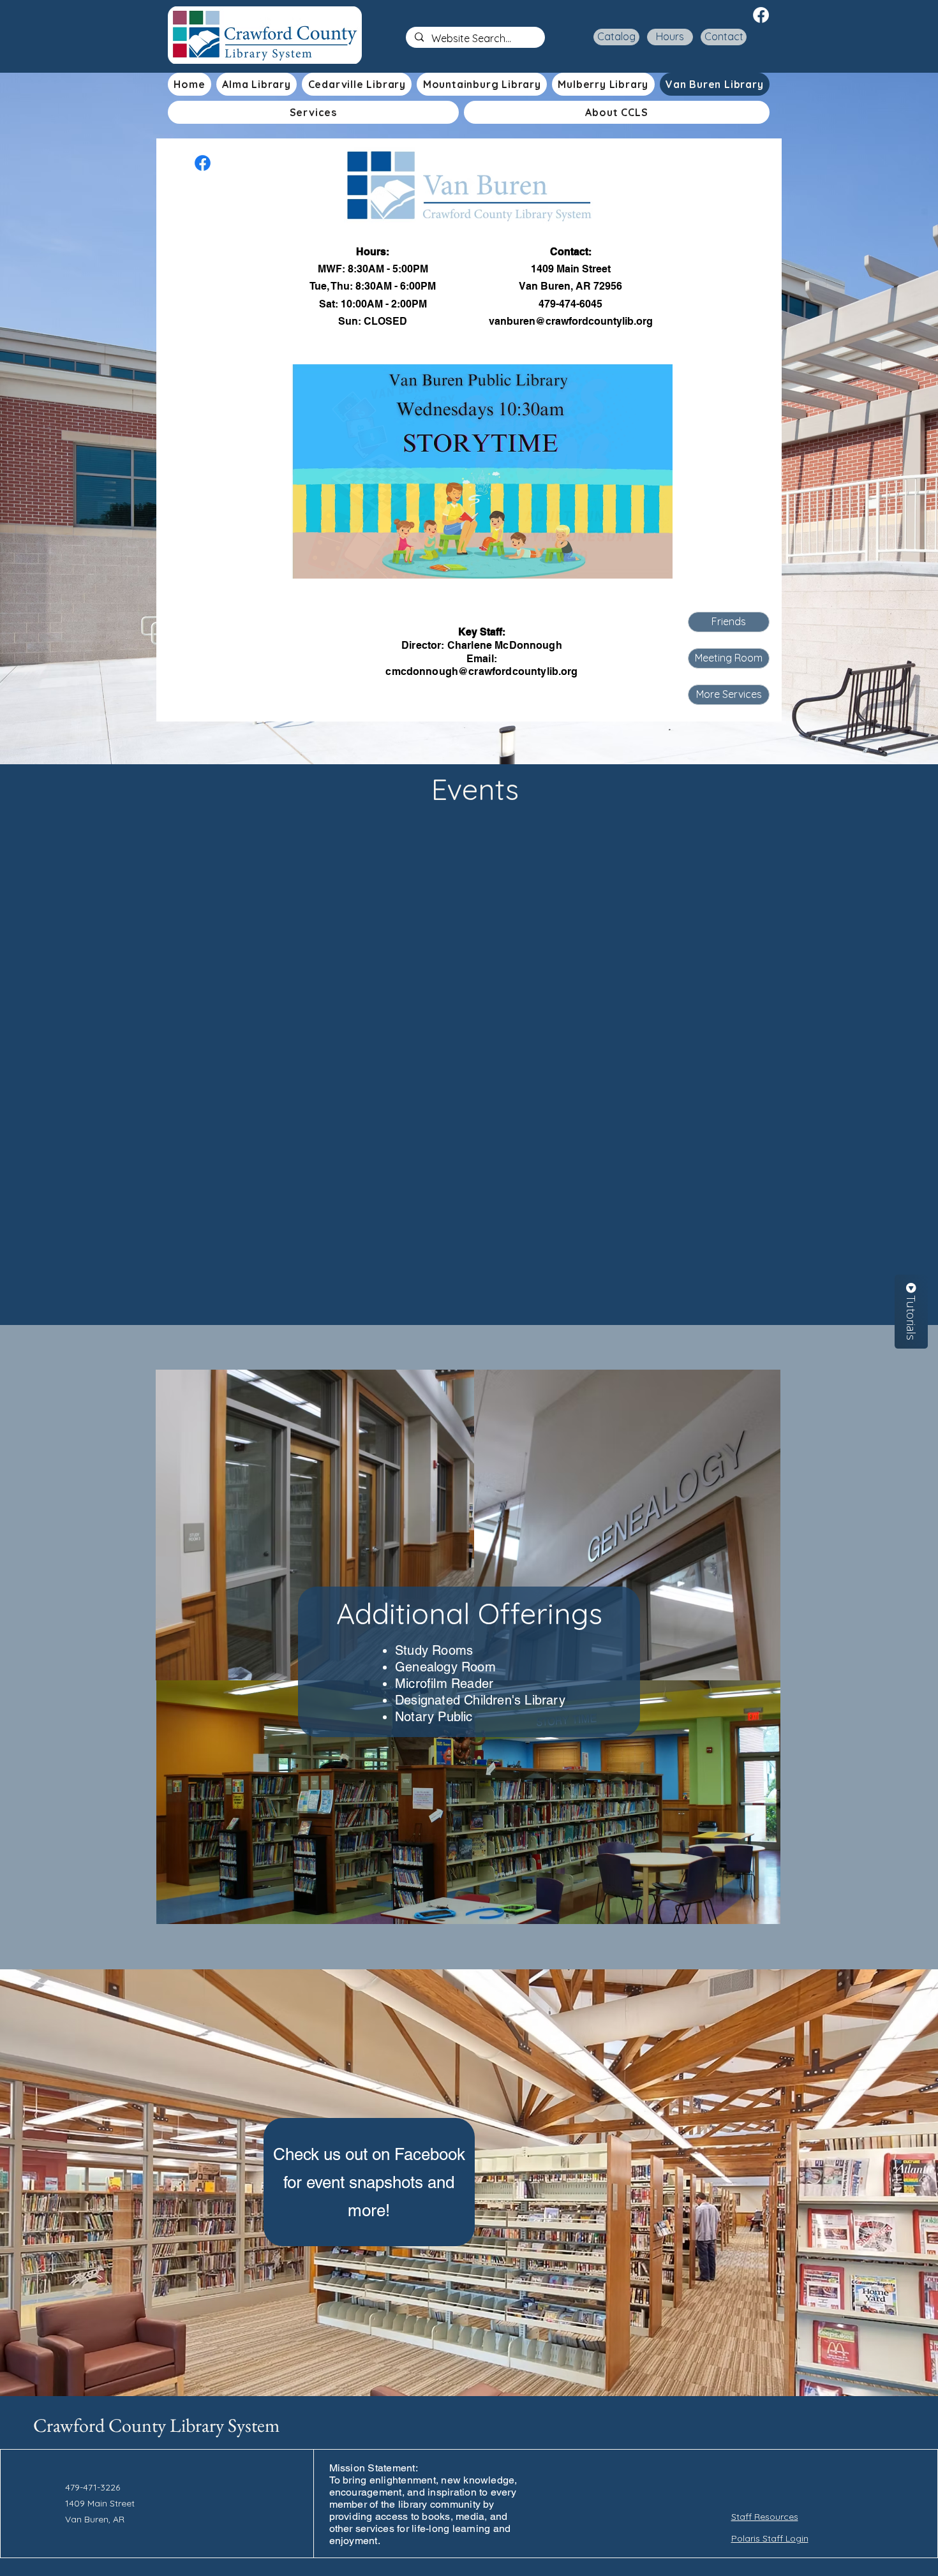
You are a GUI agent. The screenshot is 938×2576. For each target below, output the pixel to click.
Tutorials (911, 1316)
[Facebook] (761, 15)
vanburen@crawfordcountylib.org (571, 321)
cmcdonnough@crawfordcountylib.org (481, 671)
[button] (313, 112)
